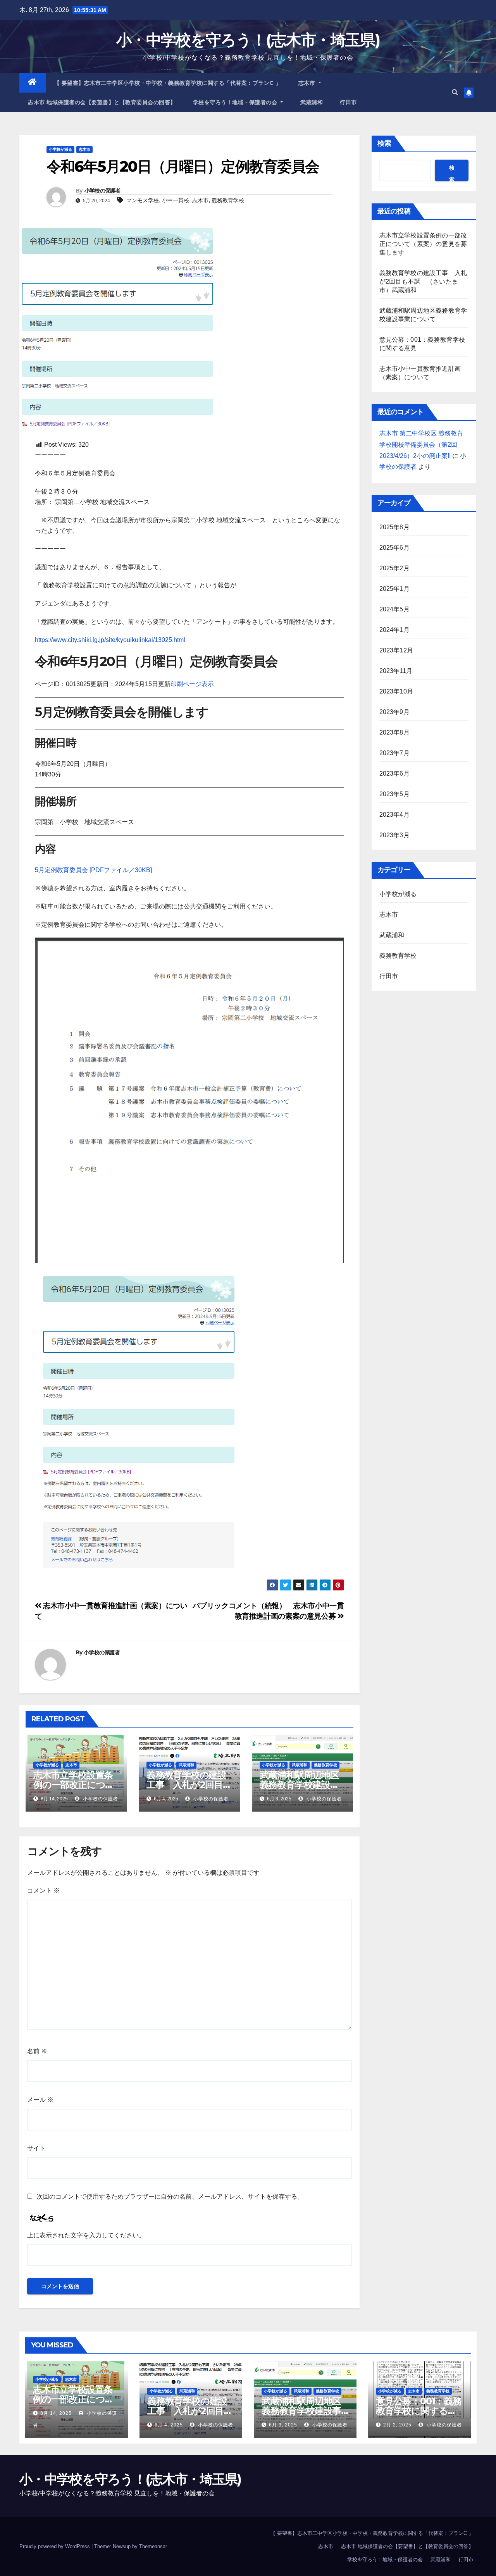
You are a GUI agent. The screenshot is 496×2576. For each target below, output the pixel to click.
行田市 (348, 102)
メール (40, 2100)
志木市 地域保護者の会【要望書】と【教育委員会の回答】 (102, 102)
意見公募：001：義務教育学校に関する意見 (419, 2411)
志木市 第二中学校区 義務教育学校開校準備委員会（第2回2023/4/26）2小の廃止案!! (421, 445)
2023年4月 (394, 815)
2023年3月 (394, 835)
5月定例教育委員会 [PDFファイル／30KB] (93, 870)
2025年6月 (394, 548)
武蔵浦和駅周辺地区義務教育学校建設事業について (299, 1785)
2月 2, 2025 (397, 2425)
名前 (37, 2051)
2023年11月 (396, 671)
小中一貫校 (176, 200)
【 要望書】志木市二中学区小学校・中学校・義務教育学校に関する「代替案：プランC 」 (168, 83)
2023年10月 (396, 691)
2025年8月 (394, 527)
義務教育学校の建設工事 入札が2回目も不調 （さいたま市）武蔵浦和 (423, 281)
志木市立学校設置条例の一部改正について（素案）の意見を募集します (423, 244)
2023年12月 (396, 650)
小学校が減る (60, 149)
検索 (384, 143)
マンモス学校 (143, 200)
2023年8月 (394, 732)
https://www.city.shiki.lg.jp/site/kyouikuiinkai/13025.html (110, 640)
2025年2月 (394, 568)
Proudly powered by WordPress (55, 2546)
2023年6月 (394, 773)
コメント (43, 1890)
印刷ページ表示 (192, 684)
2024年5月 (394, 609)
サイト (36, 2148)
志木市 (308, 83)
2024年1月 (394, 630)
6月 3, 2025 (283, 2425)
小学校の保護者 (102, 191)
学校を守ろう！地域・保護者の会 (236, 102)
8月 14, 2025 (56, 2413)
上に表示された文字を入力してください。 (86, 2235)
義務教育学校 (228, 200)
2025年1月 (394, 589)
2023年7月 (394, 753)
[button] (455, 92)
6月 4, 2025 (169, 2425)
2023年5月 (394, 794)
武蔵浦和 (312, 102)
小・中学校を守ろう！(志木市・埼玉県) (248, 40)
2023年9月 (394, 712)
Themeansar (153, 2546)
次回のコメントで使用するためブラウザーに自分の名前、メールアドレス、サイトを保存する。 (170, 2197)
